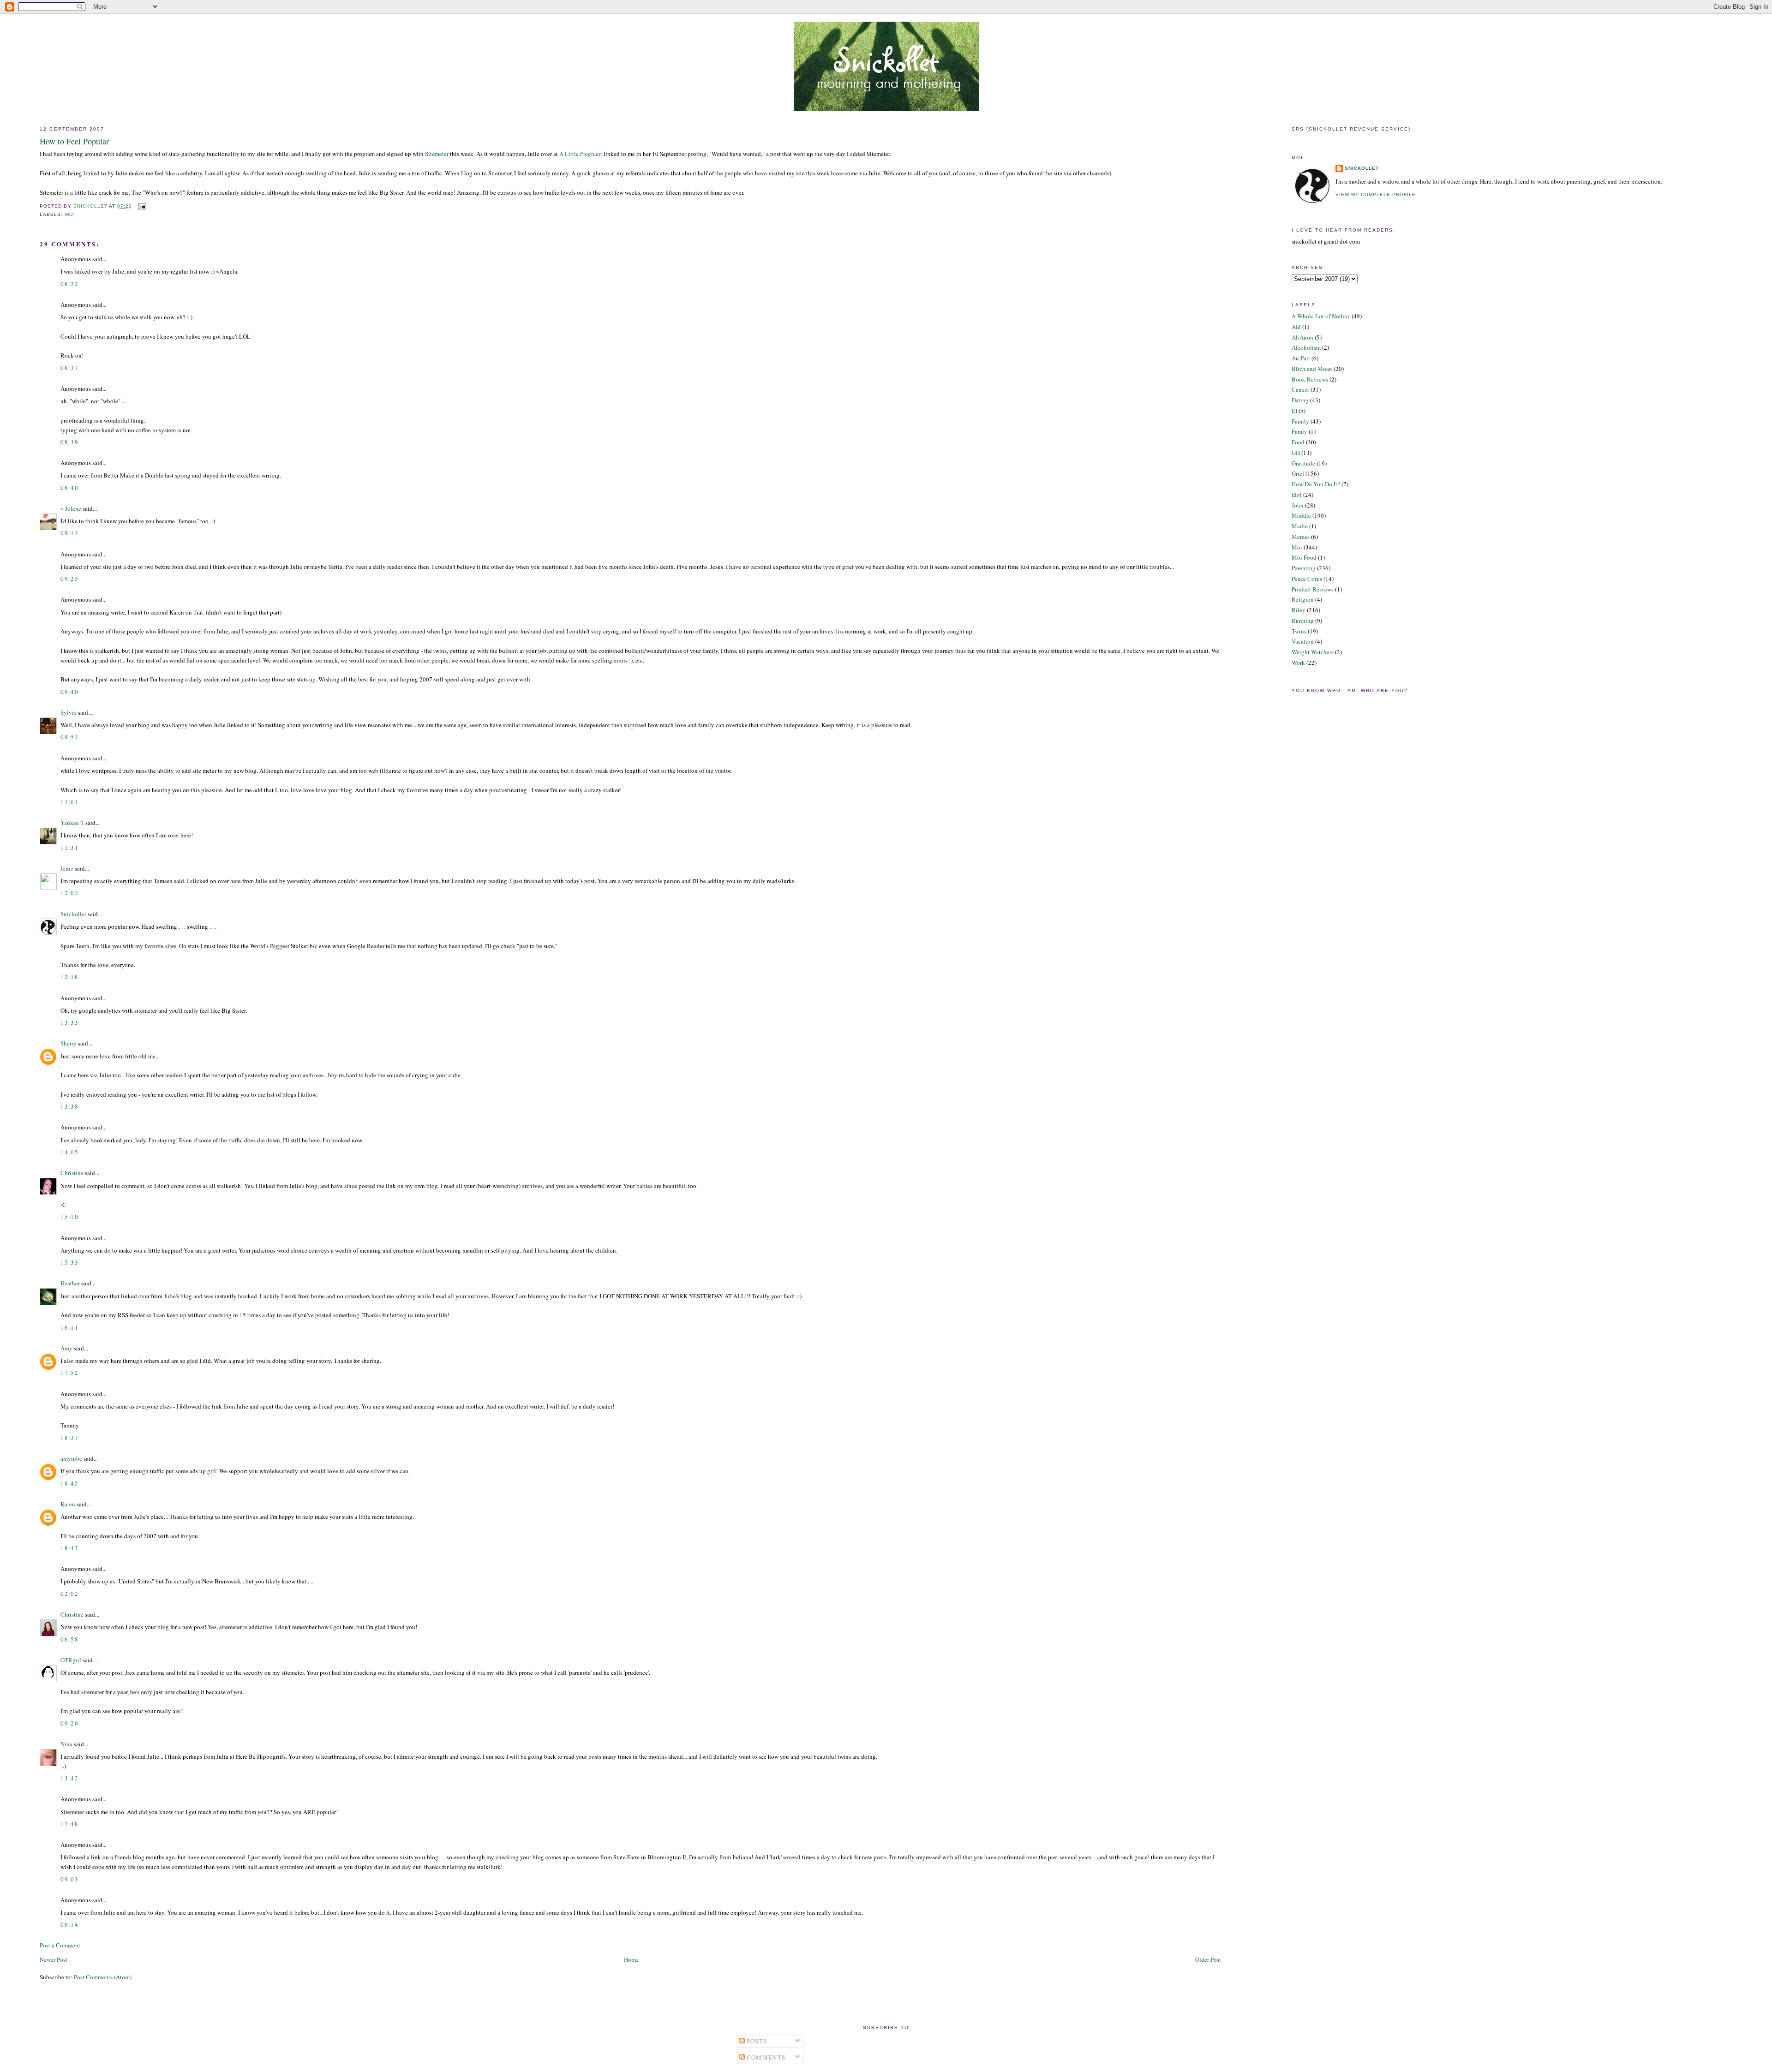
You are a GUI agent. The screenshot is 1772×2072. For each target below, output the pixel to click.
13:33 (69, 1022)
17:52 (69, 1373)
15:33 (69, 1262)
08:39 (69, 442)
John (1298, 505)
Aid (1296, 327)
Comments (765, 2057)
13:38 (69, 1106)
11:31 (69, 848)
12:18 (69, 977)
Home (631, 1959)
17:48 (69, 1824)
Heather (70, 1283)
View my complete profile (1376, 194)
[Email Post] (142, 206)
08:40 (69, 488)
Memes (1301, 537)
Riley (1299, 610)
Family (1300, 421)
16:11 (69, 1327)
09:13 (69, 533)
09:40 (69, 692)
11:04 (69, 802)
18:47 (69, 1548)
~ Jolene (71, 508)
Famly (1299, 431)
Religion (1303, 599)
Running (1303, 621)
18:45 (69, 1483)
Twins (1299, 631)
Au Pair (1301, 358)
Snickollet (73, 914)
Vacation (1303, 641)
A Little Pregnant (581, 154)
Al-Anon (1302, 337)
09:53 (69, 737)
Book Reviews (1310, 379)
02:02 (69, 1594)
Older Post (1208, 1959)
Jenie (67, 868)
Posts (756, 2041)
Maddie (1301, 515)
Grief (1298, 473)
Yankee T (72, 823)
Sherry (69, 1043)
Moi (70, 214)
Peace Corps (1307, 579)
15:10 (69, 1217)
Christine (72, 1173)
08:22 (69, 284)
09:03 (69, 1879)
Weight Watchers (1313, 652)
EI (1294, 411)
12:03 (69, 893)
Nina (66, 1744)
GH (1296, 453)
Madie (1300, 526)
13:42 (69, 1778)
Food (1298, 442)
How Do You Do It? (1316, 484)
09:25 (69, 579)
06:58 (69, 1639)
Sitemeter (437, 154)
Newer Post (54, 1959)
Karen (68, 1504)
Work (1298, 663)
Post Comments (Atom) (103, 1977)
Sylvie (69, 712)
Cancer (1300, 389)
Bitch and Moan (1312, 369)
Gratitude (1303, 463)
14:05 (69, 1152)
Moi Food (1304, 557)
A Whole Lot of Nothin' (1321, 316)
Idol (1297, 495)
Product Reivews (1313, 589)
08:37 (69, 368)
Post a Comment (60, 1945)
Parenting (1304, 568)
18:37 (69, 1438)
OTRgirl (71, 1660)
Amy (66, 1348)
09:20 (69, 1723)
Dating (1300, 400)
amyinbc (71, 1458)
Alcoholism (1306, 347)
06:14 (69, 1924)
